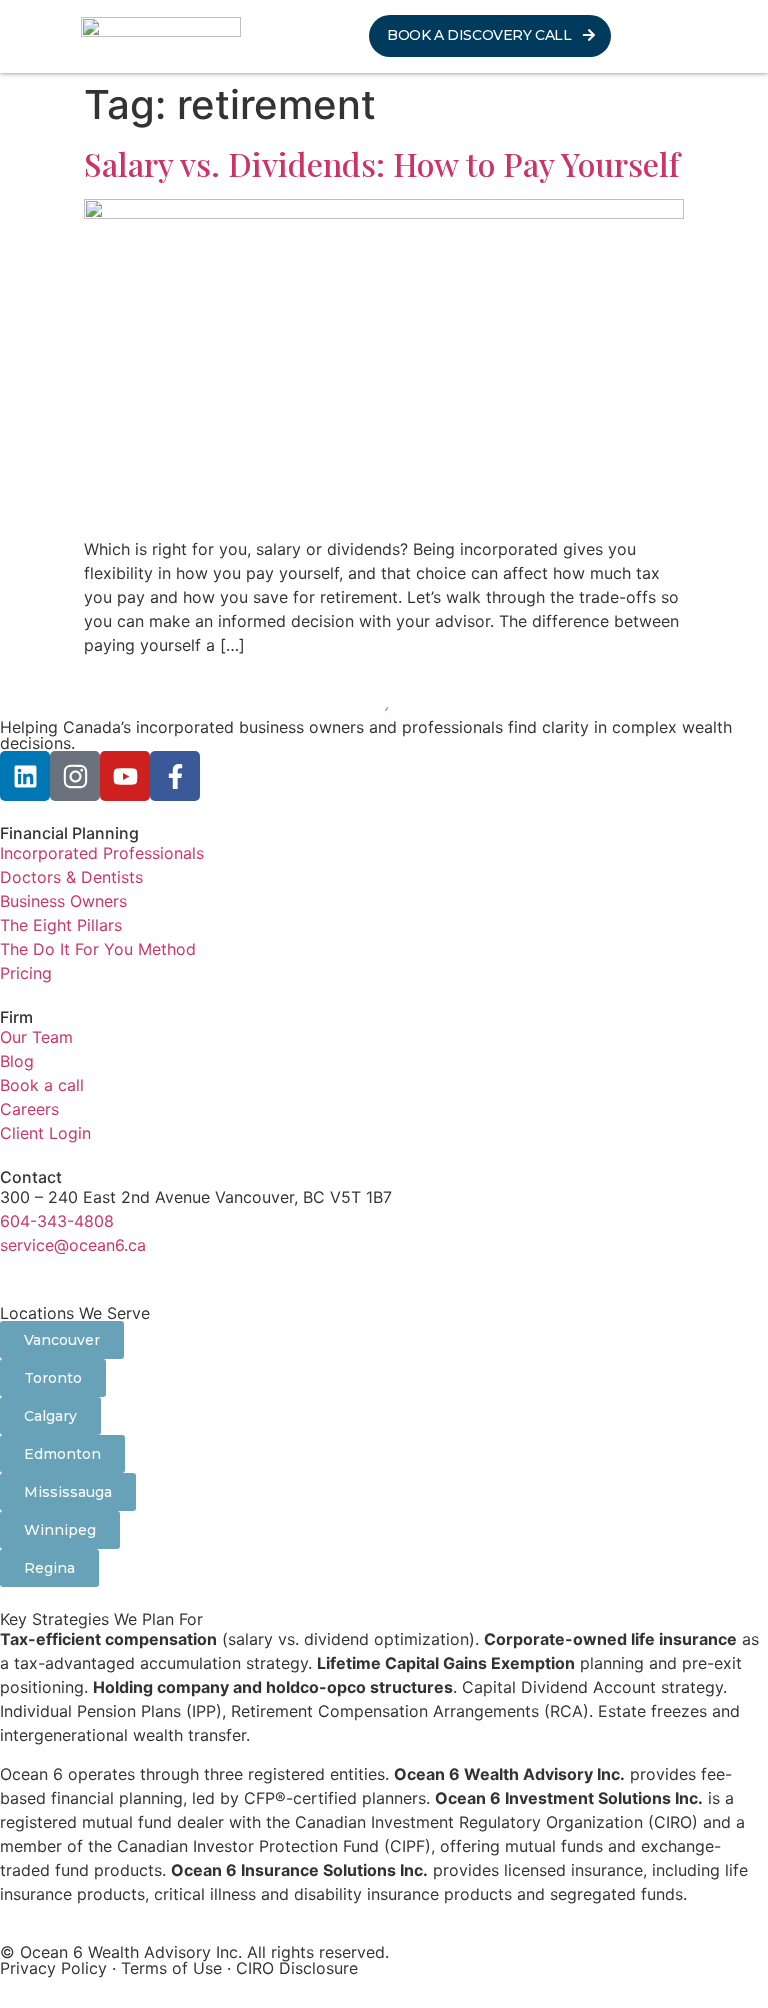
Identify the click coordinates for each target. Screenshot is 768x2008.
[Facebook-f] (175, 776)
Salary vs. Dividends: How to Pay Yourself (382, 163)
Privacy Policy (53, 1968)
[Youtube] (125, 776)
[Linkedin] (25, 776)
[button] (679, 36)
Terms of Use (171, 1968)
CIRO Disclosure (297, 1968)
